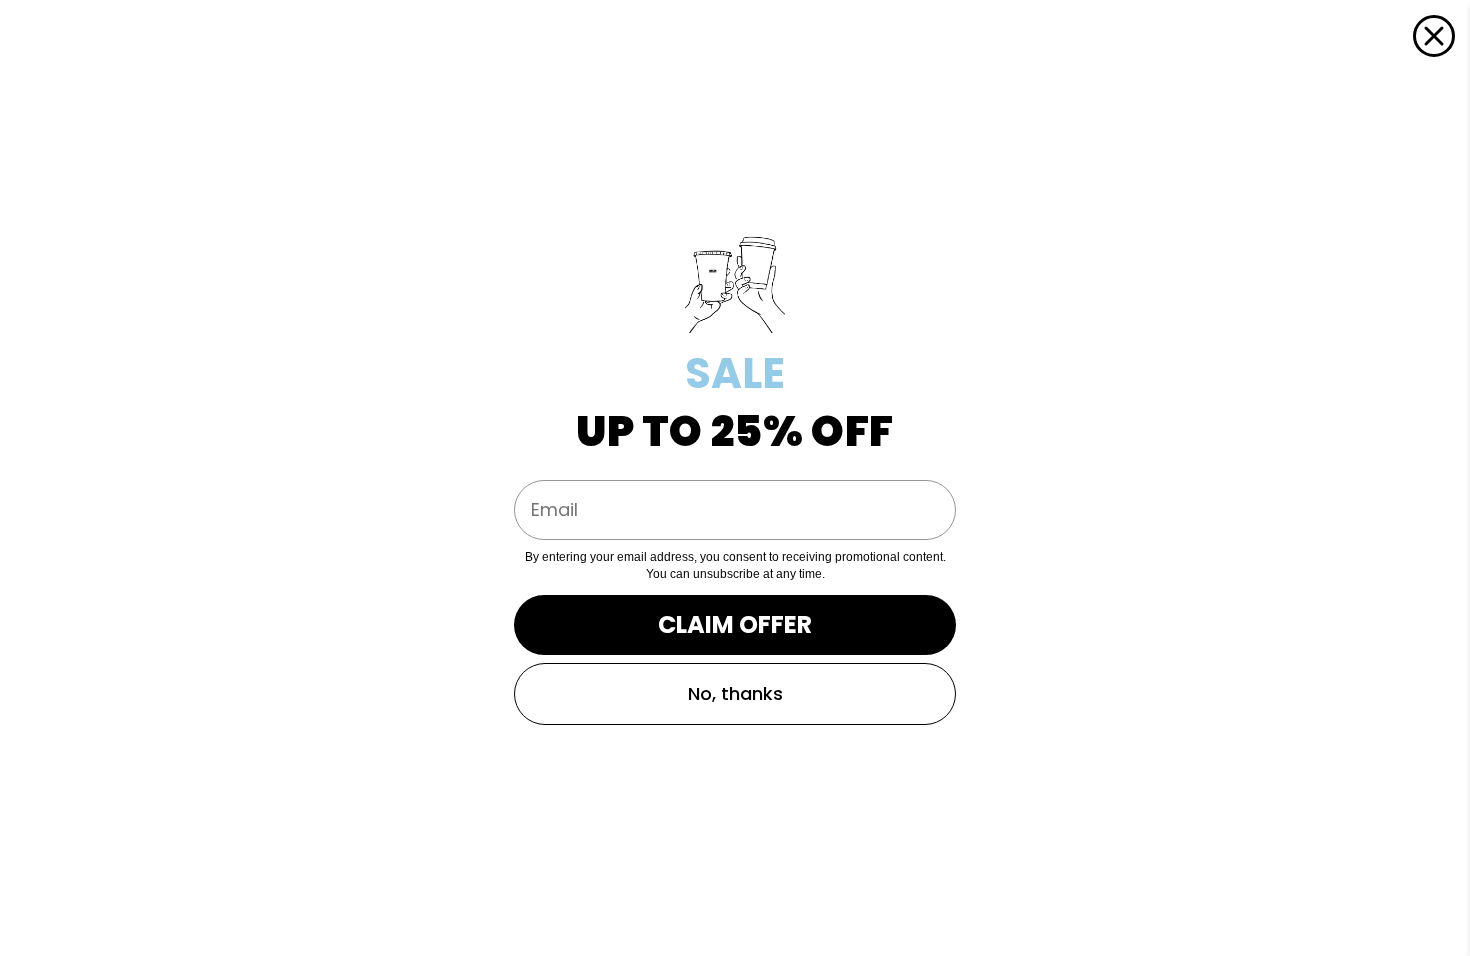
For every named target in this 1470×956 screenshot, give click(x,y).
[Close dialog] (1434, 36)
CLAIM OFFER (735, 624)
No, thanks (735, 693)
